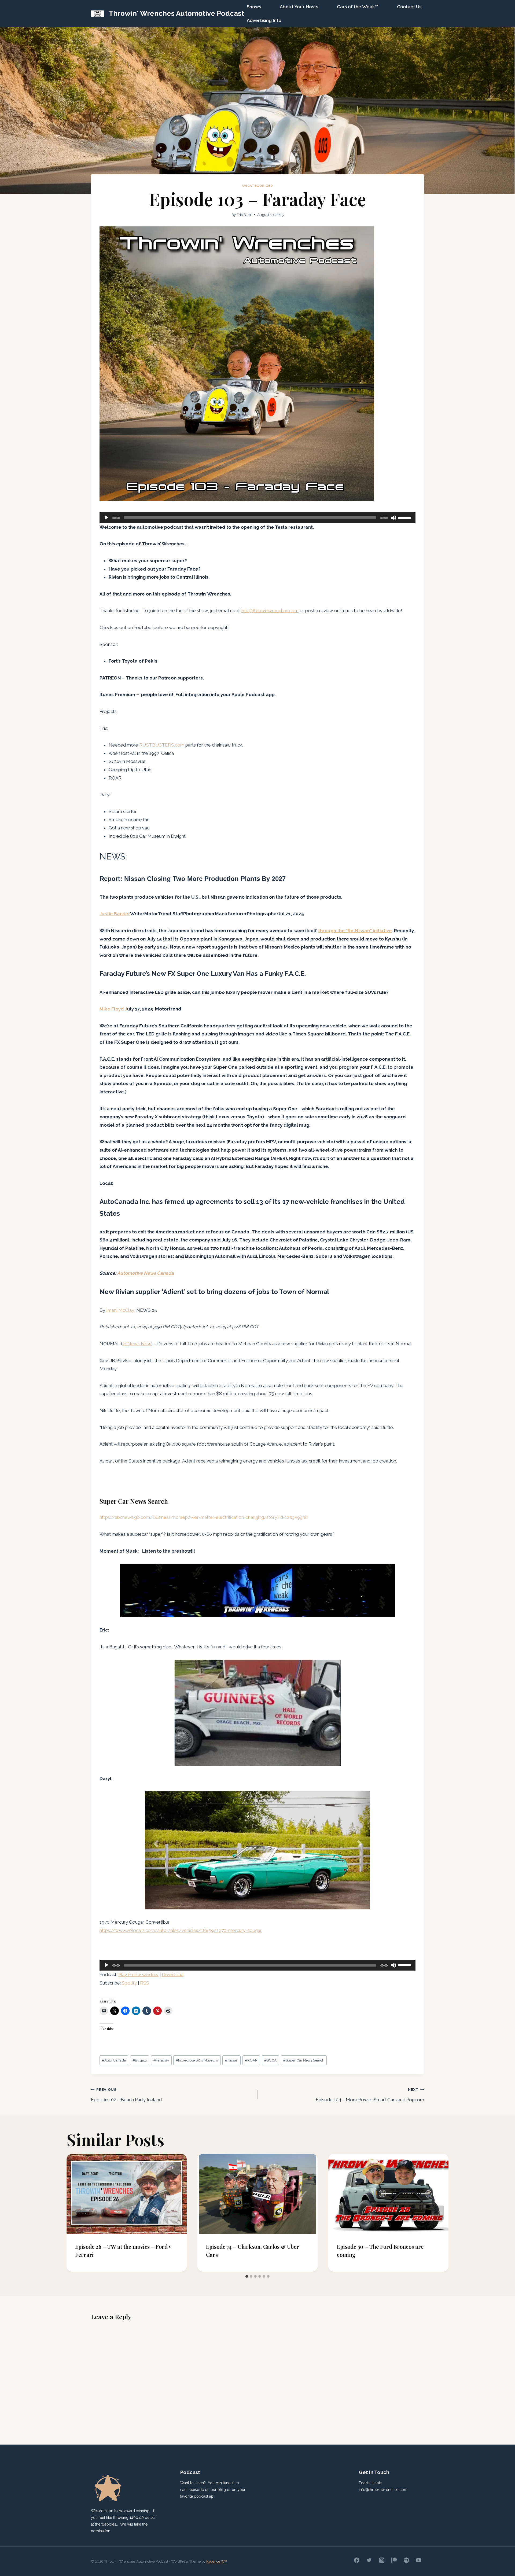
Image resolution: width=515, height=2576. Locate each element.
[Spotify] (406, 2560)
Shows (254, 7)
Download (173, 1975)
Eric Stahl (244, 215)
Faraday (161, 2060)
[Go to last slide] (76, 2213)
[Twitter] (369, 2560)
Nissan (232, 2060)
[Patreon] (394, 2560)
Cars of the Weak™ (358, 7)
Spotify (129, 1983)
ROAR (251, 2060)
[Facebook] (357, 2560)
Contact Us (409, 7)
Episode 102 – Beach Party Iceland (126, 2095)
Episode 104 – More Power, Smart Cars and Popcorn (370, 2095)
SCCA (270, 2060)
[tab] (247, 2276)
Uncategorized (258, 186)
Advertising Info (264, 20)
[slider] (405, 517)
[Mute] (393, 518)
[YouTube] (419, 2560)
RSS (145, 1983)
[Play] (106, 518)
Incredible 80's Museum (197, 2060)
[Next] (439, 2213)
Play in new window (138, 1975)
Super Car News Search (304, 2060)
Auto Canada (114, 2060)
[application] (257, 518)
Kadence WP (217, 2561)
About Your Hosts (299, 7)
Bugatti (140, 2060)
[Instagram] (382, 2560)
